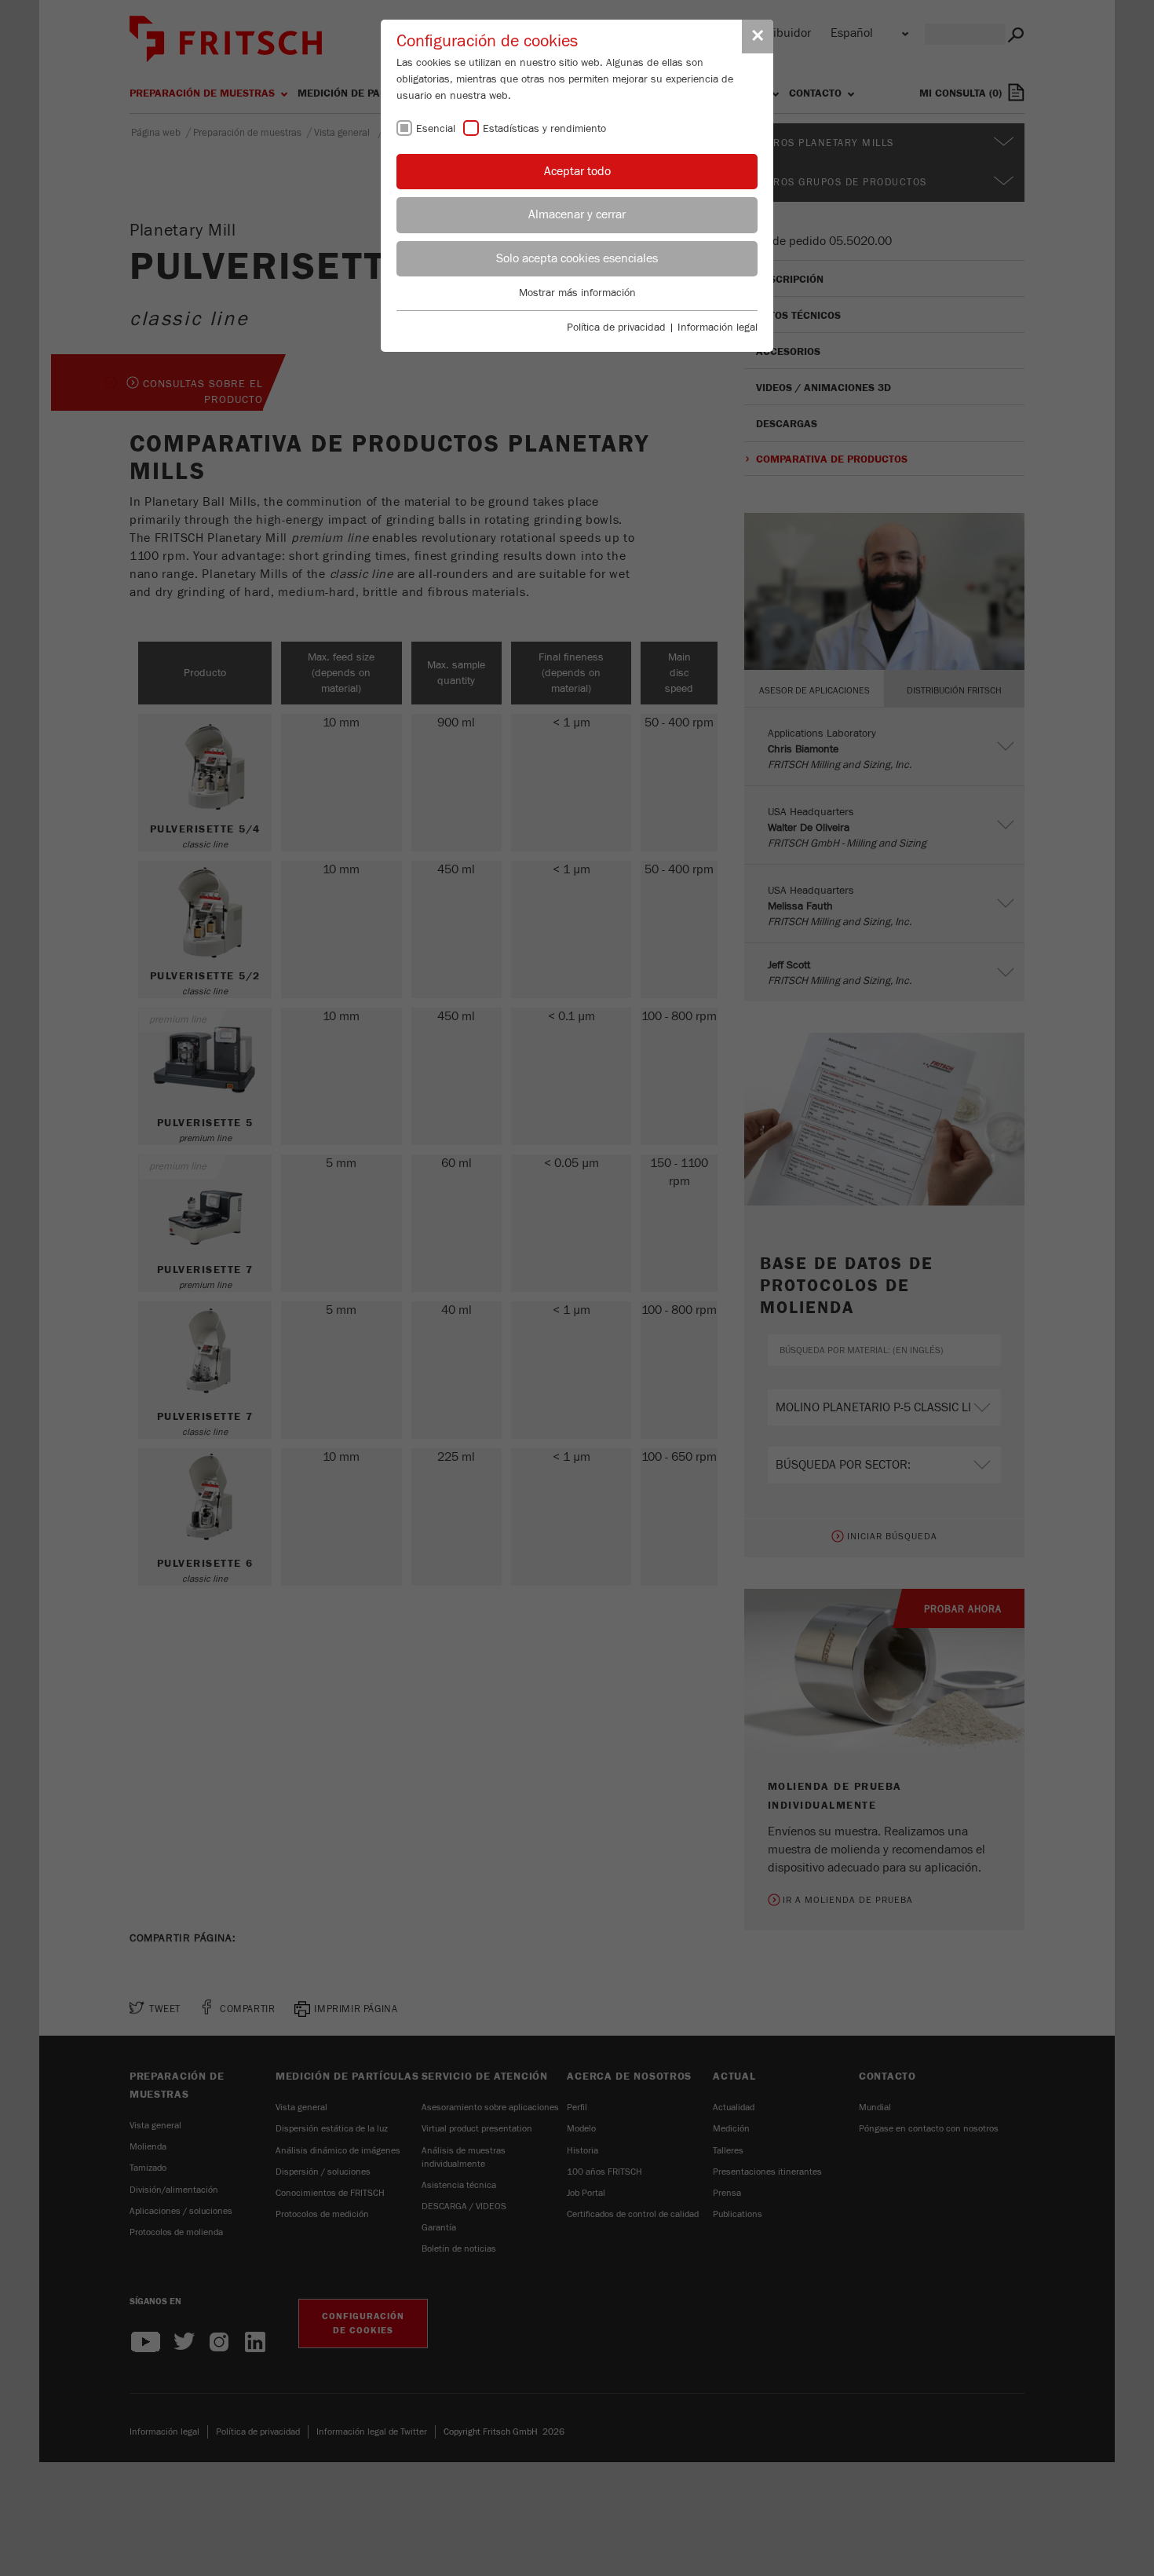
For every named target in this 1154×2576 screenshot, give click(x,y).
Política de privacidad (616, 327)
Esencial (436, 129)
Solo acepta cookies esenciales (577, 258)
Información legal (718, 327)
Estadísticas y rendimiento (544, 129)
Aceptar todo (577, 171)
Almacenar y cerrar (577, 214)
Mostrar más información (577, 293)
